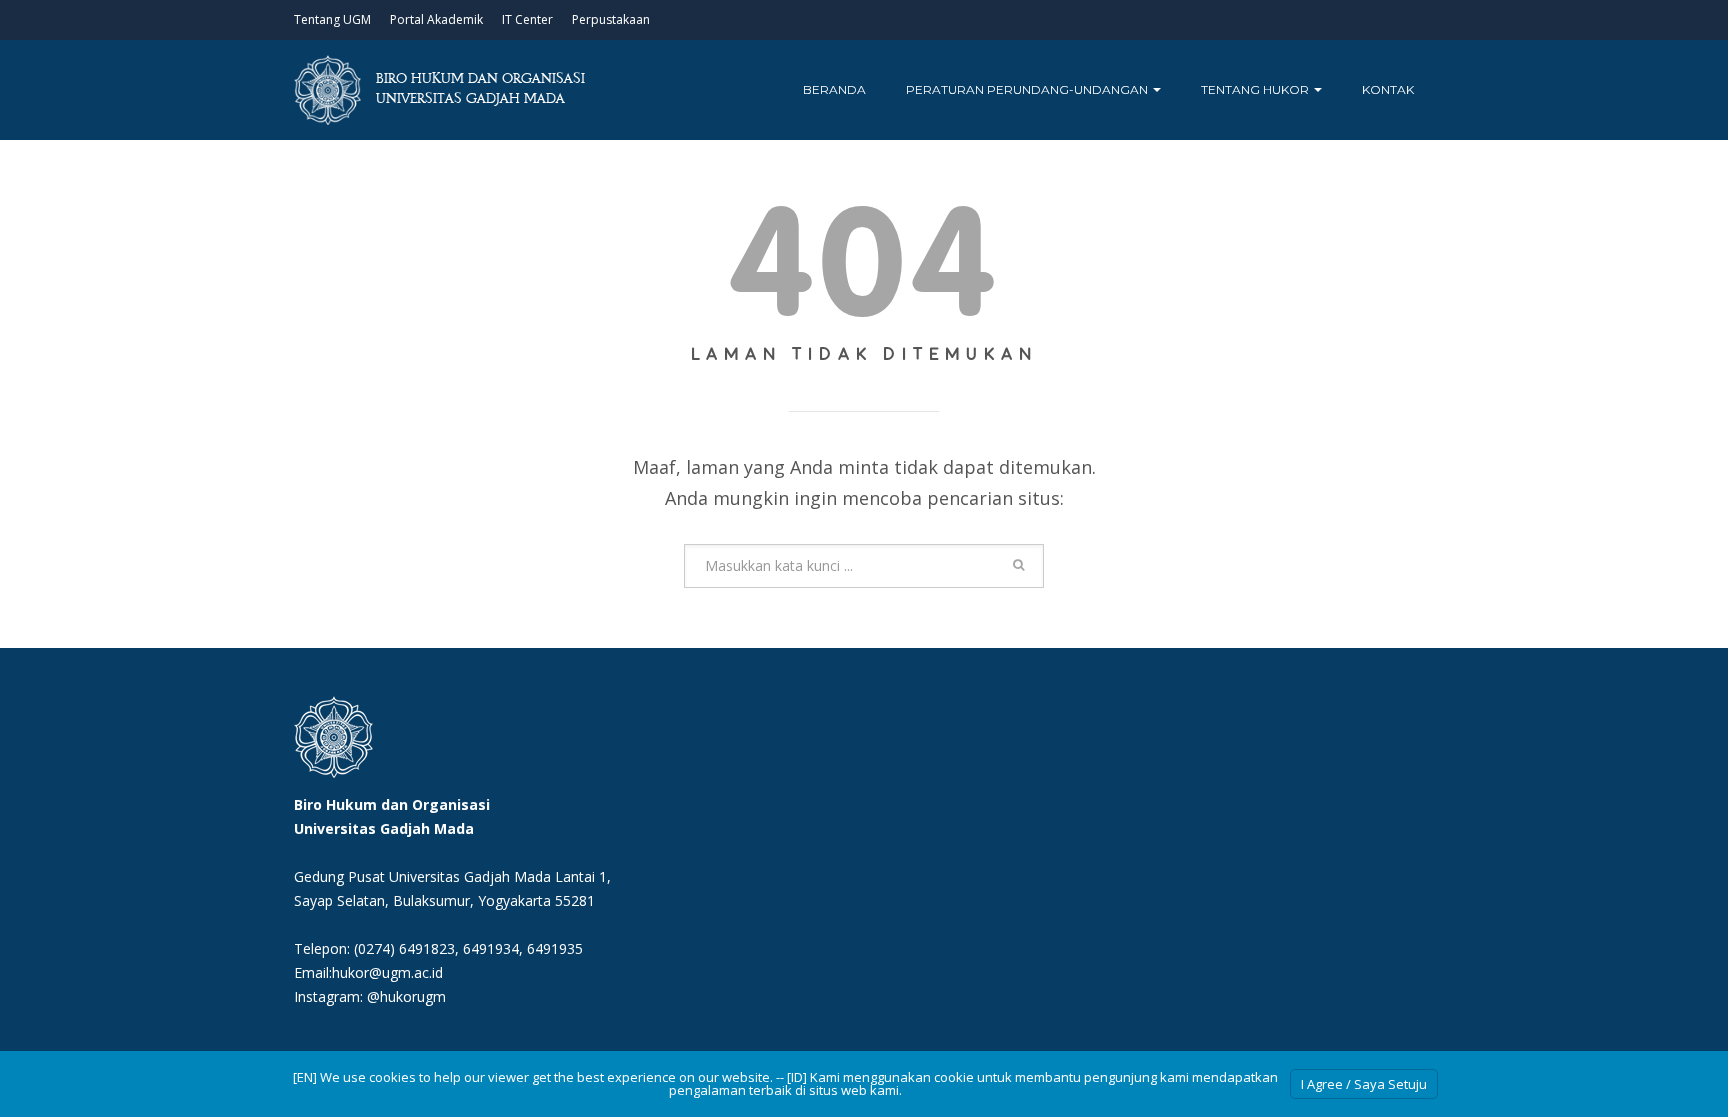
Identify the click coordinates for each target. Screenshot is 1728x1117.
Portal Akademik (436, 19)
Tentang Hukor (1256, 89)
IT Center (527, 19)
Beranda (834, 89)
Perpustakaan (611, 19)
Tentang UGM (332, 19)
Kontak (1388, 89)
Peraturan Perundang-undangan (1028, 89)
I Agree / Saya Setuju (1364, 1084)
